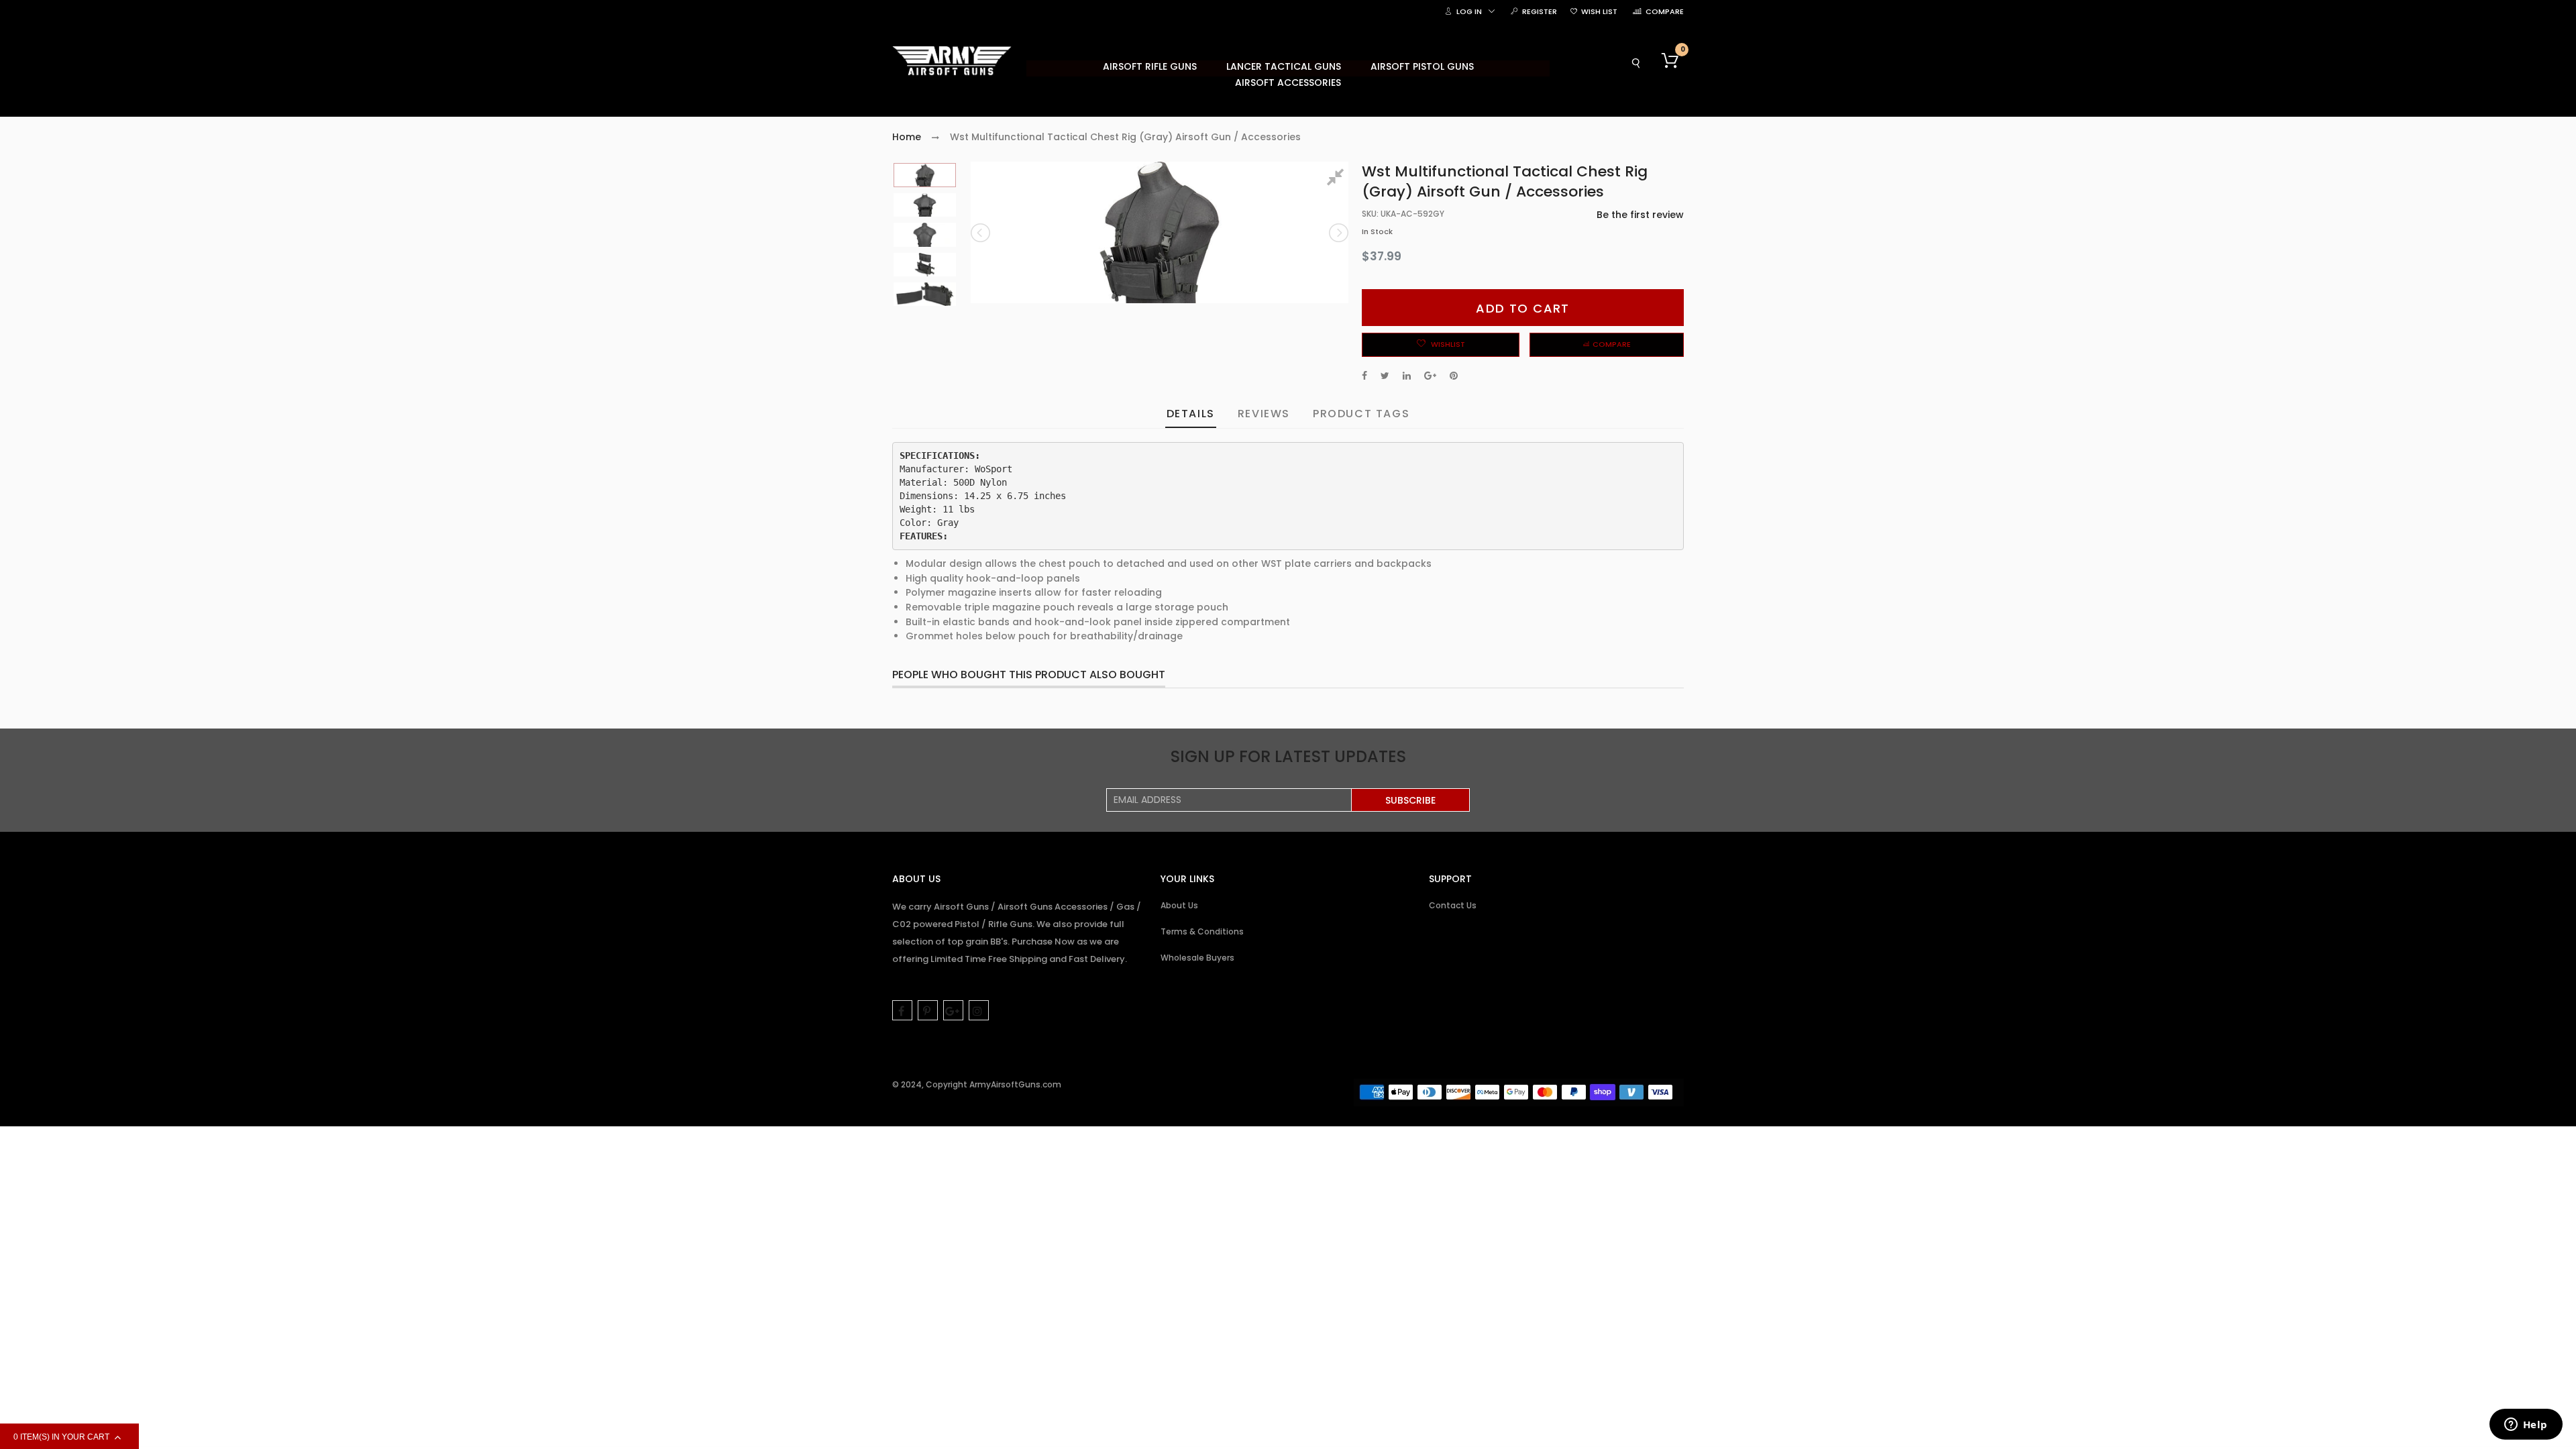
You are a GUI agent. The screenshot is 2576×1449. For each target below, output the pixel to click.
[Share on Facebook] (1364, 376)
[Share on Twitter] (1385, 376)
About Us (1179, 905)
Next (1338, 233)
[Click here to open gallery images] (1338, 179)
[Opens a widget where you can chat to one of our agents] (2526, 1426)
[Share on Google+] (1430, 376)
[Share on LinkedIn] (1407, 376)
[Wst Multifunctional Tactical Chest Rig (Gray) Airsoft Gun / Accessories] (925, 175)
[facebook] (902, 1010)
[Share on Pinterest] (1454, 376)
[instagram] (979, 1010)
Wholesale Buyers (1197, 958)
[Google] (953, 1010)
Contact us (1453, 905)
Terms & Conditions (1202, 931)
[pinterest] (928, 1010)
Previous (981, 233)
